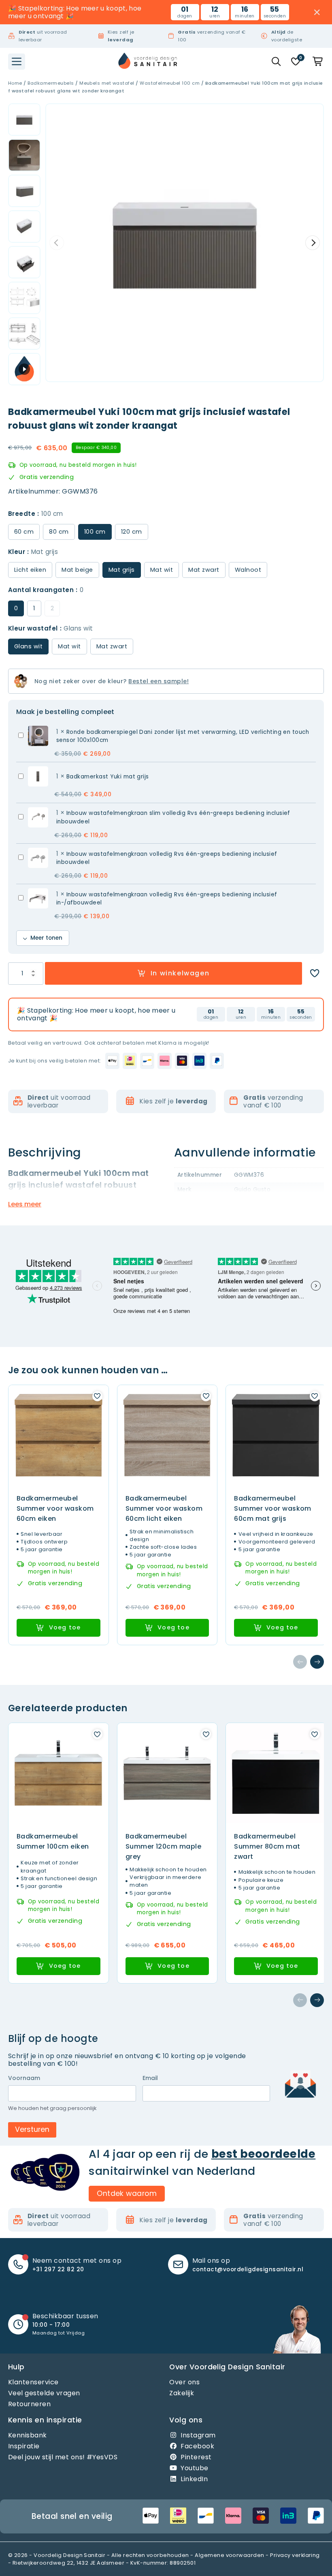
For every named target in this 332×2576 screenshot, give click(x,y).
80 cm (59, 532)
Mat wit (162, 570)
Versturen (32, 2129)
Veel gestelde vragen (44, 2393)
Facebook (197, 2446)
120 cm (132, 532)
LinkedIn (194, 2479)
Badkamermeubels (51, 83)
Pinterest (196, 2457)
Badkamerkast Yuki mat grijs (108, 777)
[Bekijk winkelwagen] (318, 62)
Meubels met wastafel (107, 83)
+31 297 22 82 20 (58, 2269)
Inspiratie (24, 2446)
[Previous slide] (57, 243)
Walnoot (248, 570)
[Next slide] (313, 243)
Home (15, 83)
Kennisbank (28, 2435)
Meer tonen (46, 938)
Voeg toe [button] (65, 1627)
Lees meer (25, 1204)
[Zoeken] (276, 62)
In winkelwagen (180, 973)
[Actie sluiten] (317, 12)
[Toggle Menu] (17, 62)
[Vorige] (300, 1662)
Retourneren (29, 2404)
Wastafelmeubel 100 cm (170, 83)
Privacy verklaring (295, 2555)
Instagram (198, 2435)
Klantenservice (33, 2382)
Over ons (184, 2382)
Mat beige (77, 570)
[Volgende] (317, 1662)
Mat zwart (204, 570)
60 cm (24, 532)
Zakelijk (182, 2393)
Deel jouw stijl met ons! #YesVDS (63, 2457)
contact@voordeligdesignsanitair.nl (248, 2269)
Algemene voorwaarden (230, 2555)
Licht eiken (30, 570)
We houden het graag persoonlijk (52, 2108)
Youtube (194, 2468)
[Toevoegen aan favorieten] (315, 973)
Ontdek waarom (127, 2193)
